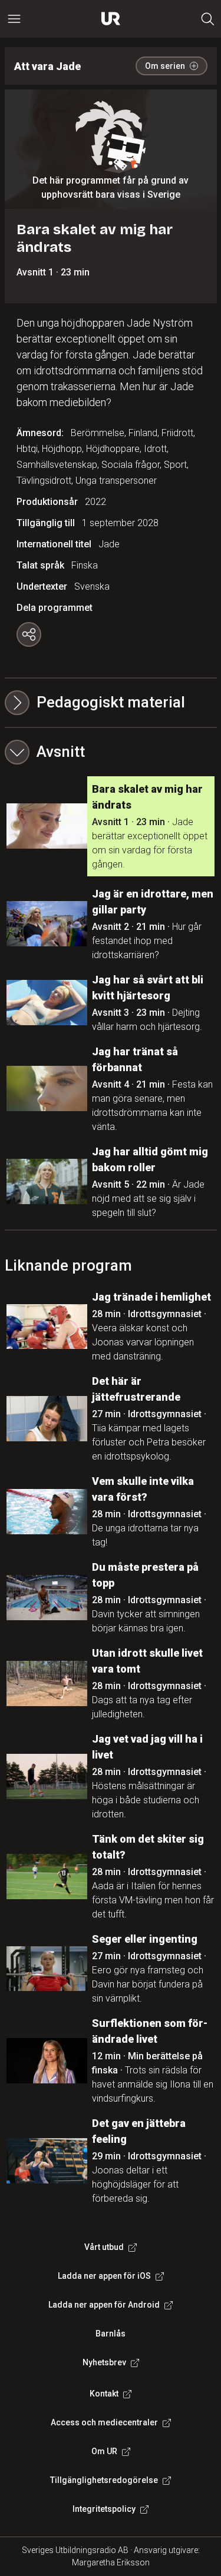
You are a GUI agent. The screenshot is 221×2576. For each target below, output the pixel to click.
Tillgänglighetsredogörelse (104, 2480)
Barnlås (111, 2334)
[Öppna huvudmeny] (14, 19)
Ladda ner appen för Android (104, 2305)
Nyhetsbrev (104, 2362)
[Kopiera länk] (29, 634)
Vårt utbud (104, 2247)
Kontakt (104, 2394)
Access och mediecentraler (104, 2422)
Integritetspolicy (104, 2509)
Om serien (165, 66)
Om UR (104, 2451)
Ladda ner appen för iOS (104, 2276)
